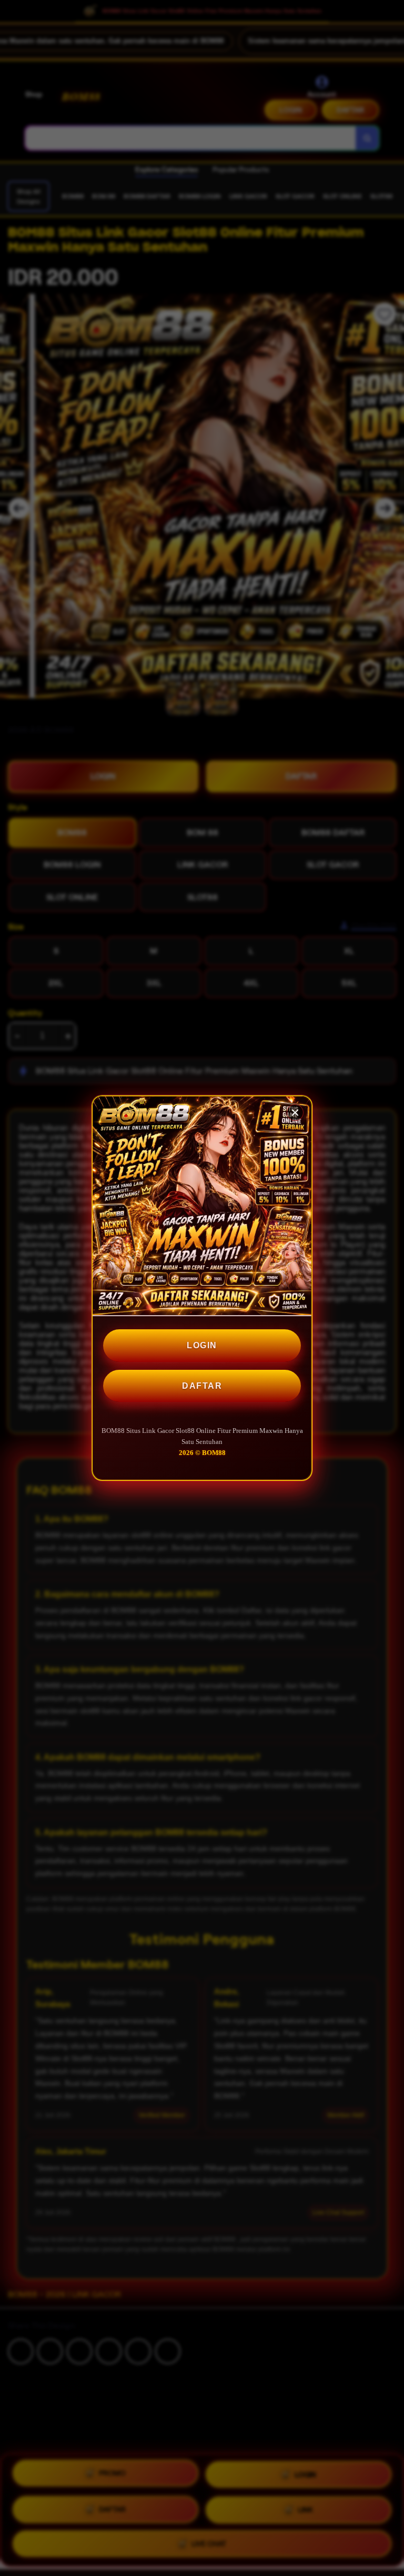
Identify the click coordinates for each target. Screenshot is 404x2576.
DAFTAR (202, 1386)
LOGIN (202, 1345)
